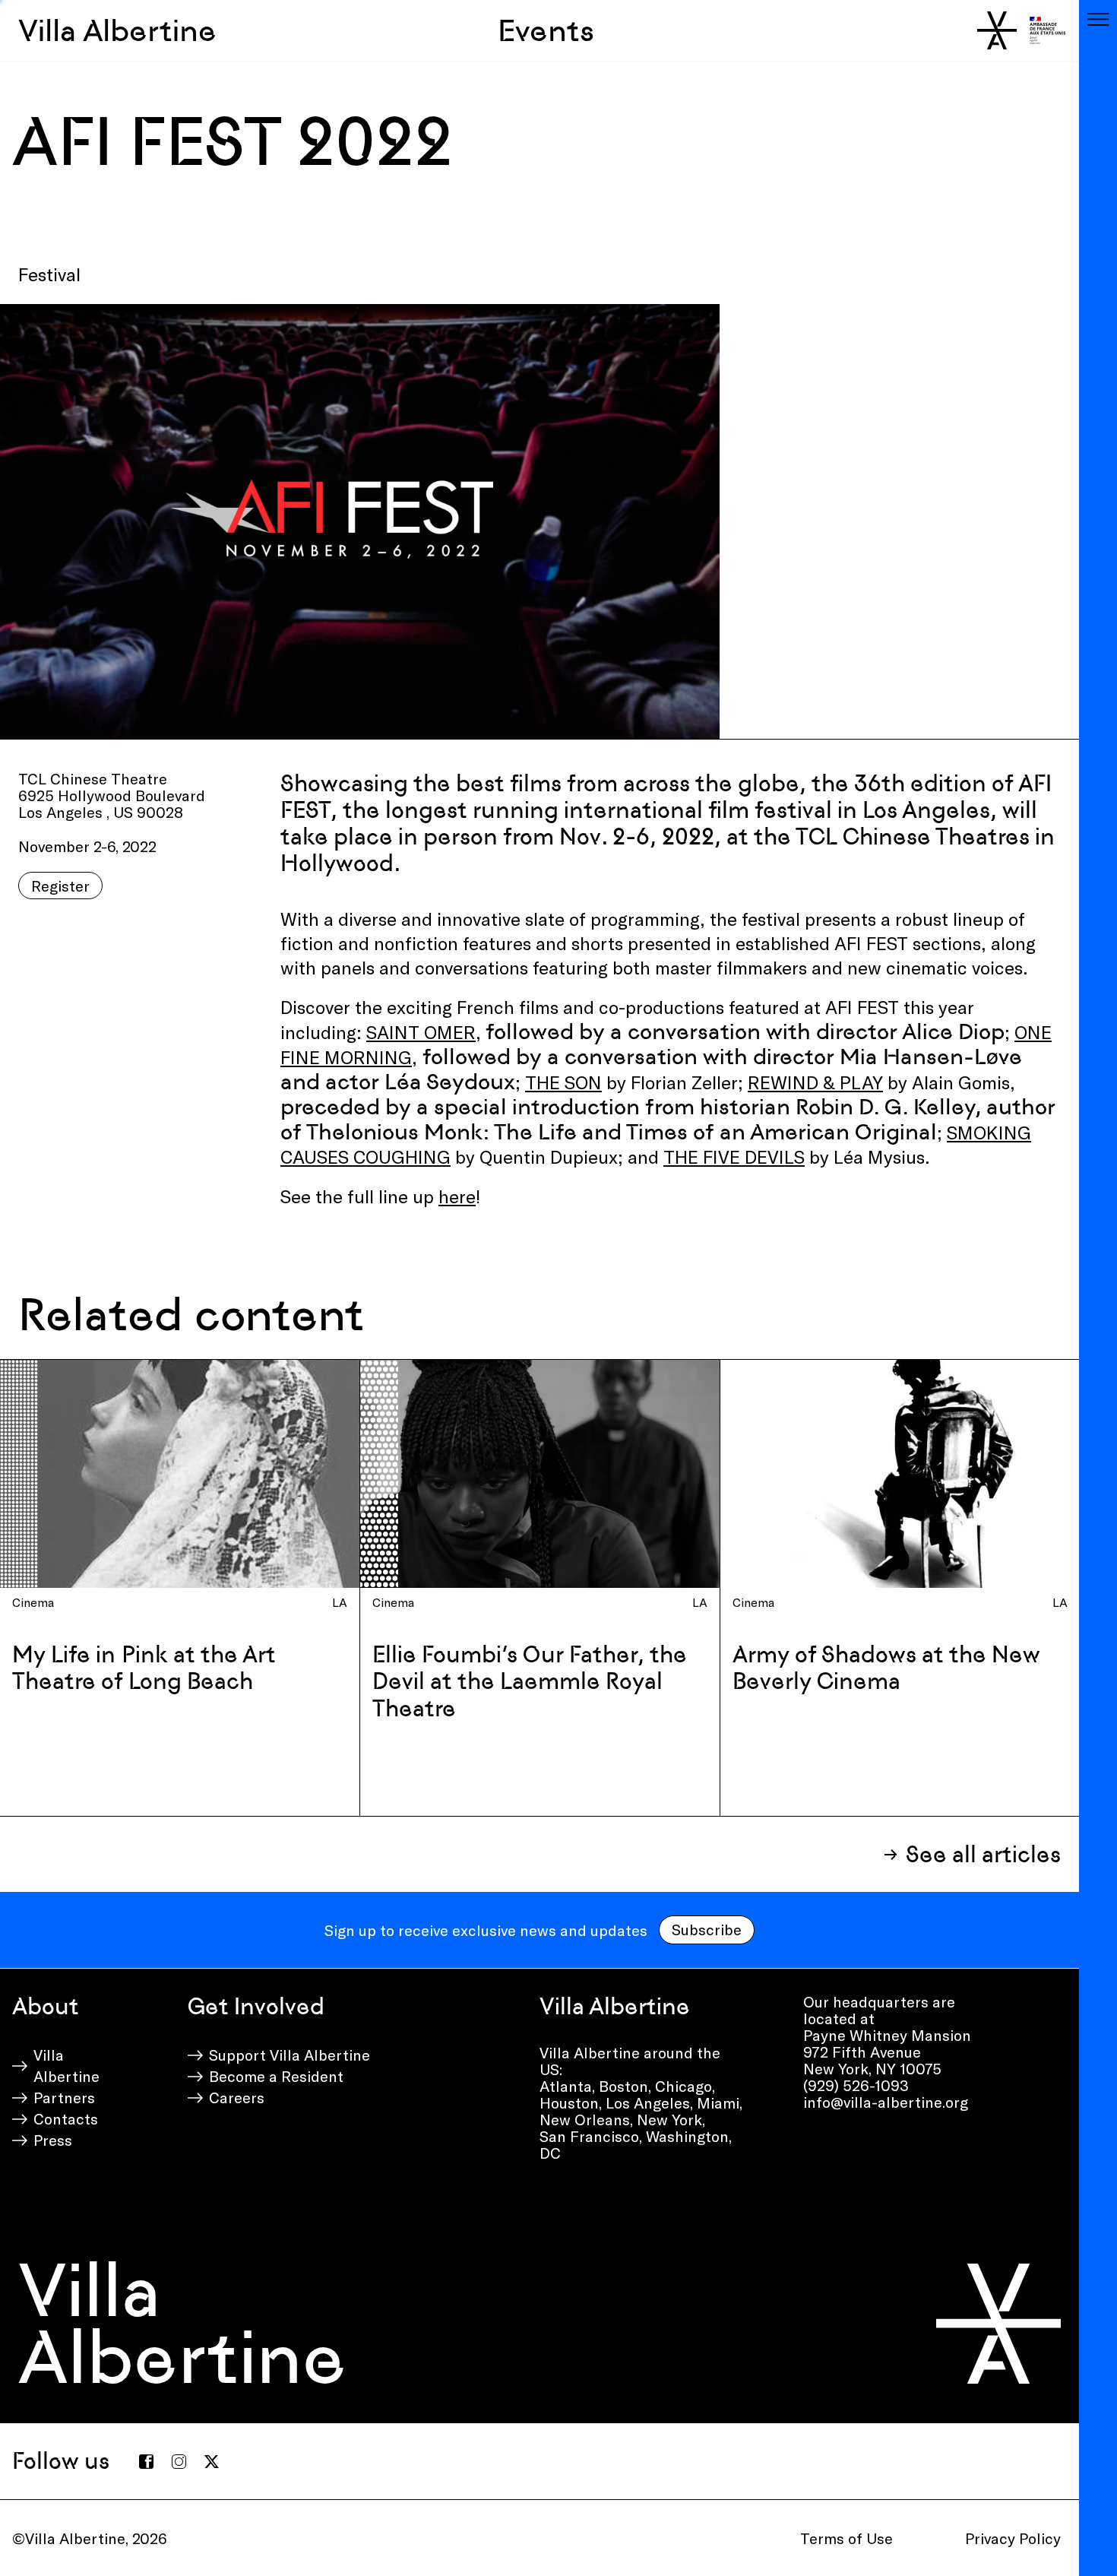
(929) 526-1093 (856, 2085)
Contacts (66, 2118)
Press (53, 2140)
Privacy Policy (1013, 2538)
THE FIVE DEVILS (734, 1157)
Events (546, 30)
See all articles (983, 1854)
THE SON (563, 1082)
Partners (64, 2097)
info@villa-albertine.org (886, 2102)
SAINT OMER (421, 1032)
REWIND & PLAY (815, 1082)
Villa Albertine (117, 30)
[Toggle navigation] (1098, 19)
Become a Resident (276, 2076)
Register (60, 886)
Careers (237, 2097)
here (457, 1196)
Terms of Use (846, 2538)
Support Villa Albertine (290, 2055)
